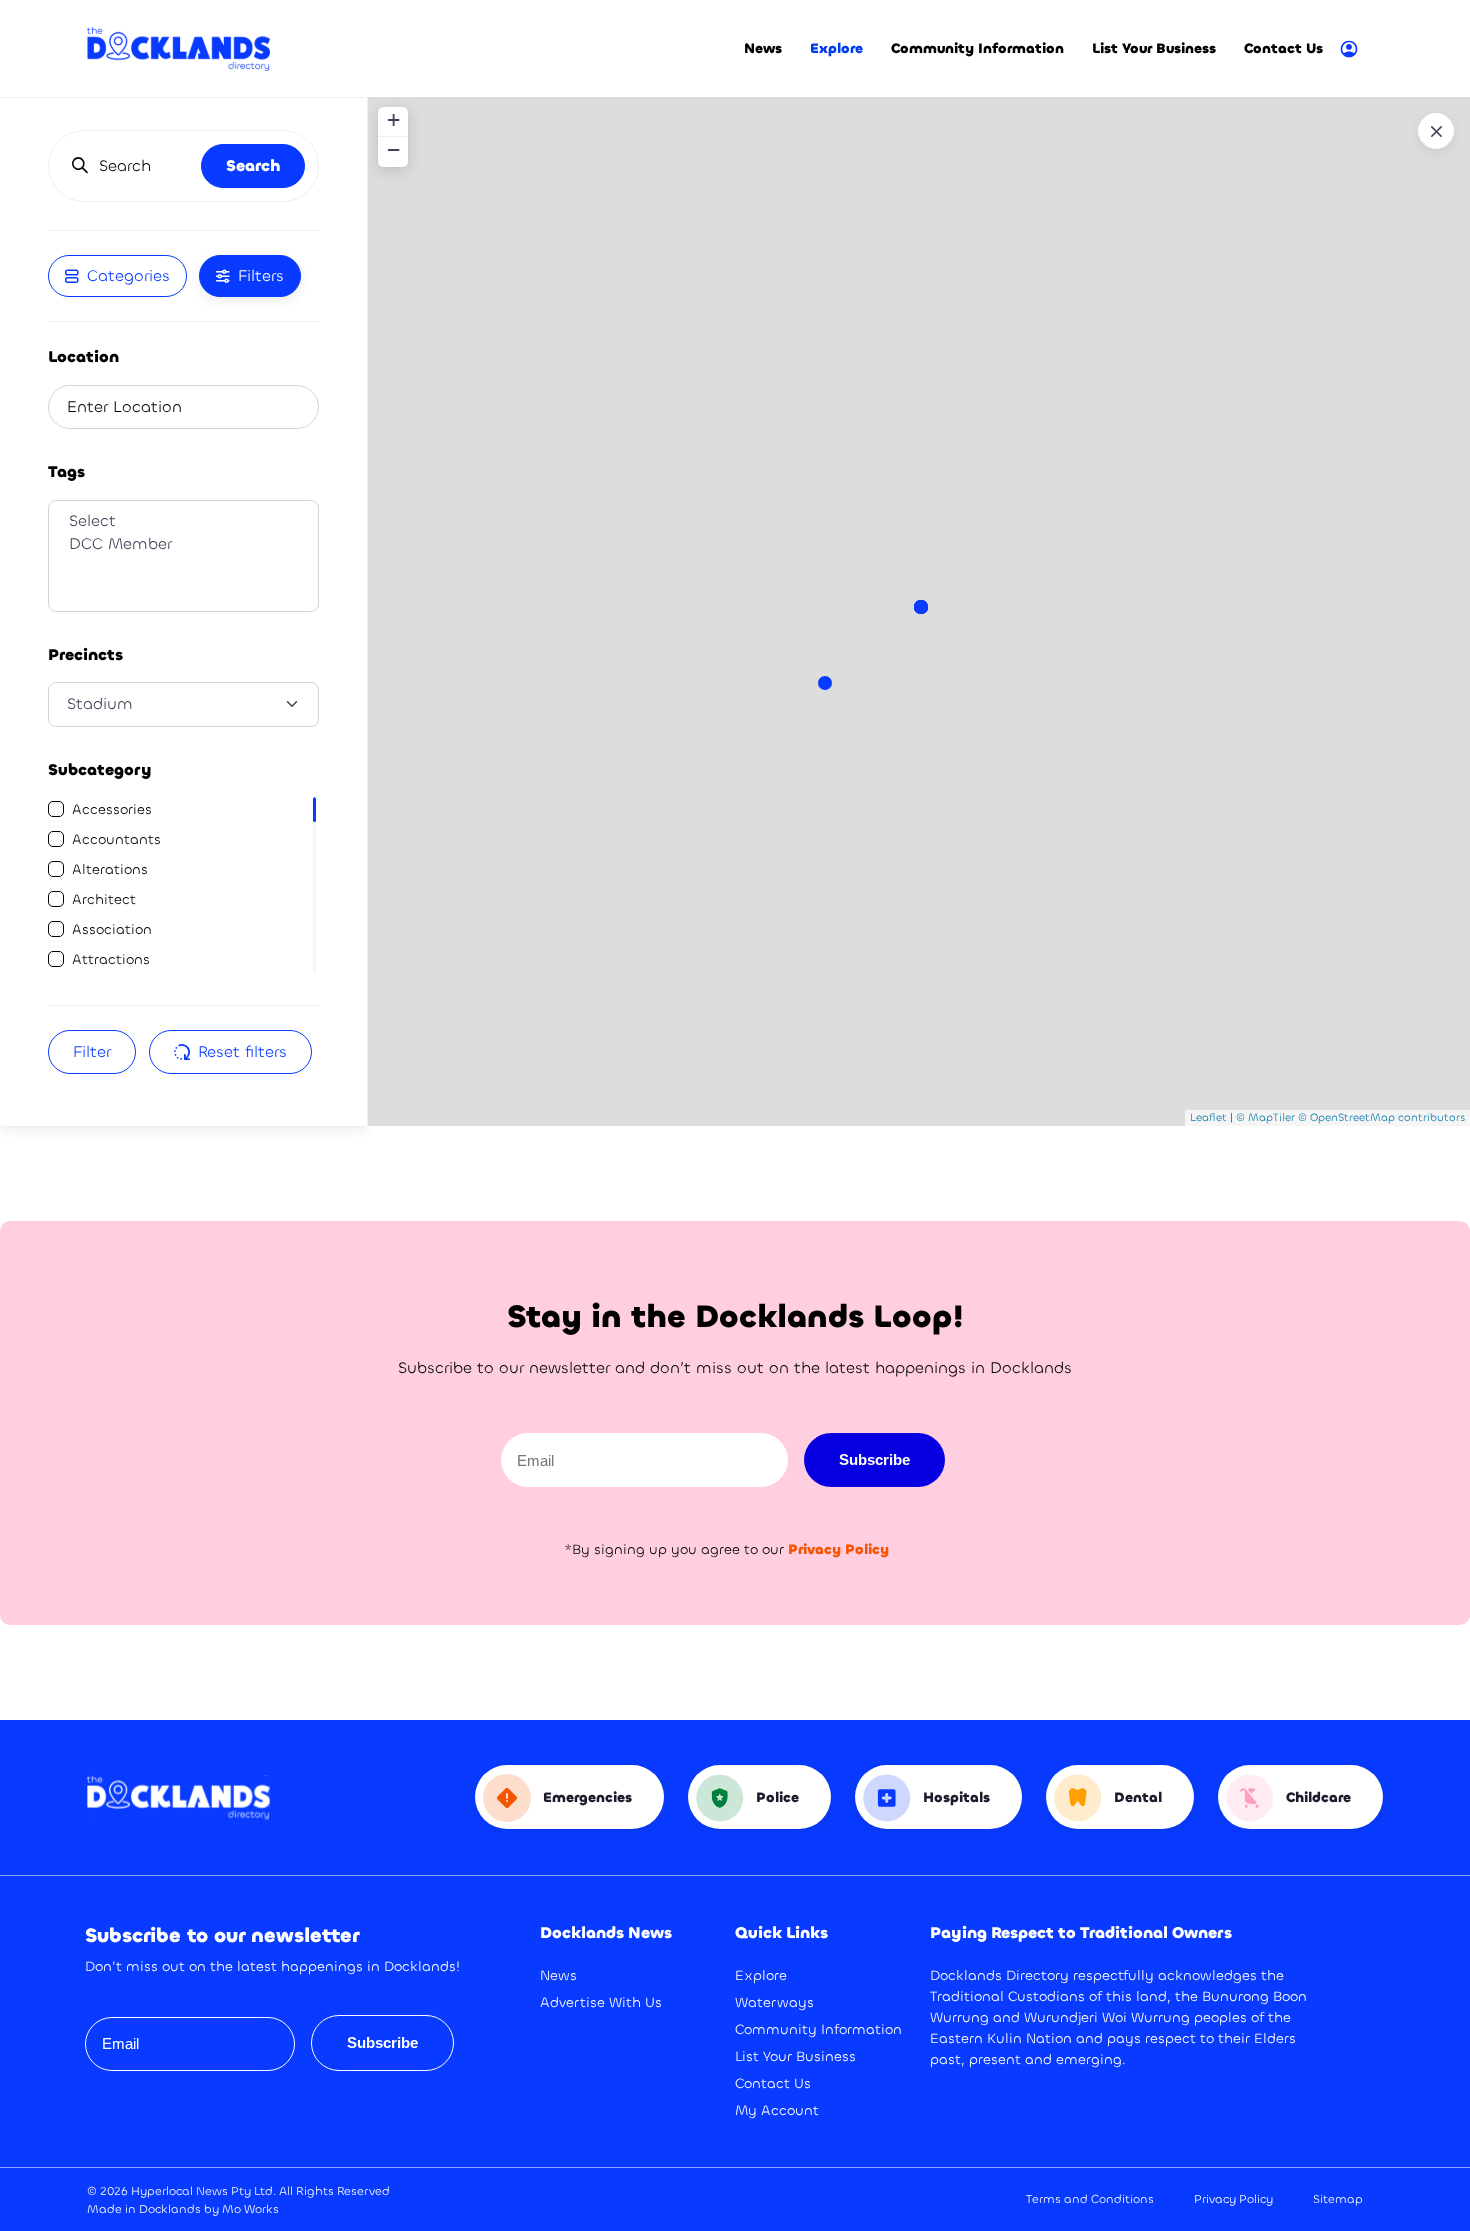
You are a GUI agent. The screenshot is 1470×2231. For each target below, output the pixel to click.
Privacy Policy (1233, 2199)
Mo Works (250, 2209)
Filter (92, 1051)
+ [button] (393, 119)
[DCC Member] (183, 544)
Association (112, 929)
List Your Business (1154, 48)
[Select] (183, 521)
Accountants (116, 839)
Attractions (111, 959)
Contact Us (1283, 48)
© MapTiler (1265, 1117)
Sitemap (1338, 2199)
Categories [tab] (128, 275)
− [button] (393, 149)
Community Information (977, 48)
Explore (836, 48)
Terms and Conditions (1090, 2199)
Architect (104, 899)
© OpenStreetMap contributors (1381, 1117)
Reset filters (242, 1051)
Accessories (112, 809)
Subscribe (874, 1459)
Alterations (110, 869)
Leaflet (1208, 1117)
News (763, 48)
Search (253, 165)
